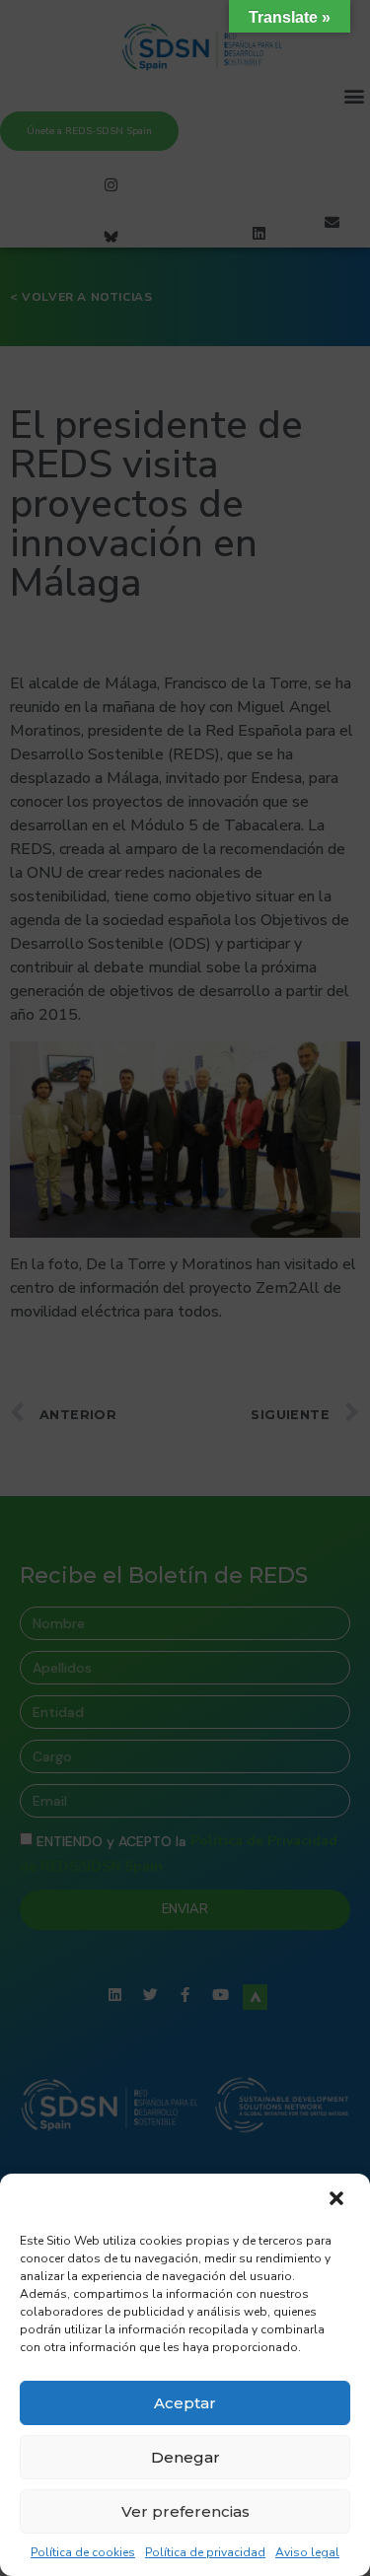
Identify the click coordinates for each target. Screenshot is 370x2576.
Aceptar (185, 2403)
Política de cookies (83, 2552)
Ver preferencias (185, 2511)
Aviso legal (307, 2552)
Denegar (185, 2457)
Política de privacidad (205, 2552)
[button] (338, 2200)
